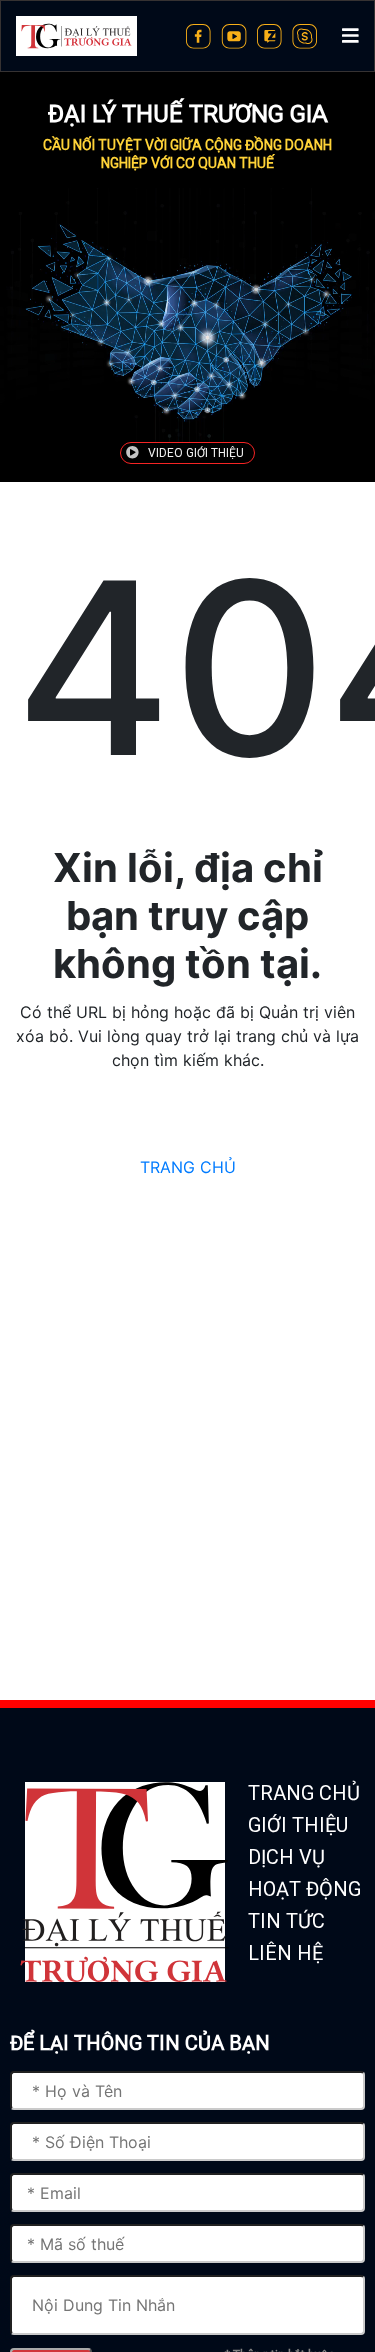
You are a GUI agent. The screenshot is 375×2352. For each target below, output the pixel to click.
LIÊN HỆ (285, 1953)
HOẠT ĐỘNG (304, 1889)
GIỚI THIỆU (298, 1825)
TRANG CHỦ (188, 1167)
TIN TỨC (286, 1921)
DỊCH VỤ (286, 1857)
